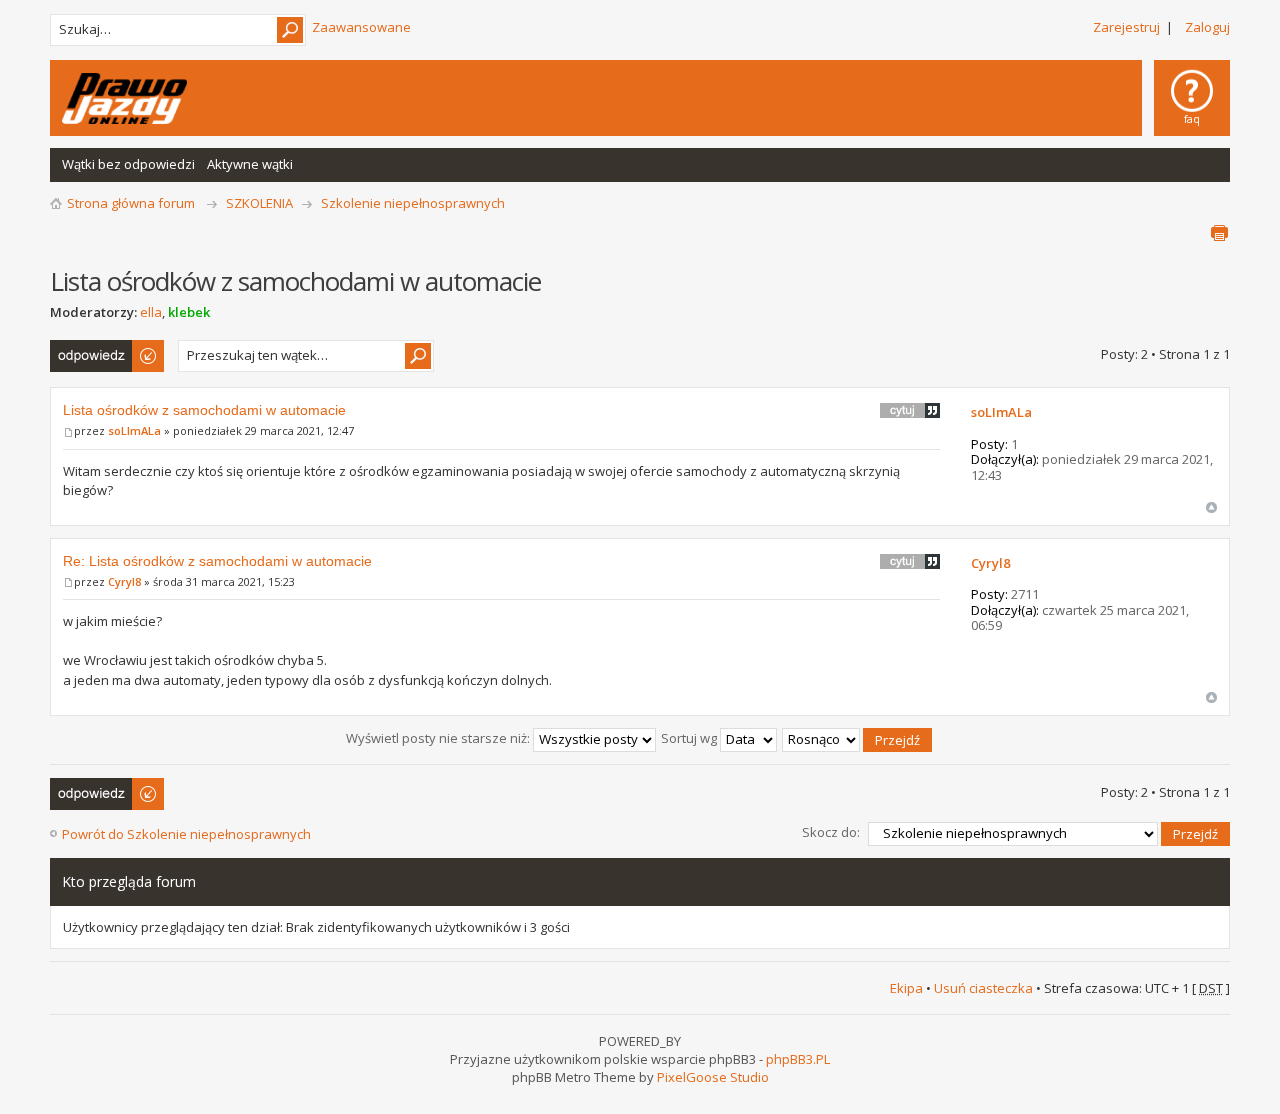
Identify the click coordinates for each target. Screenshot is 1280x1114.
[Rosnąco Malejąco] (858, 738)
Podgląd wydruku (1219, 233)
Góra (1211, 507)
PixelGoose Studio (713, 1077)
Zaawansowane (361, 27)
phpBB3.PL (798, 1059)
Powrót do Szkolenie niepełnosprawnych (186, 834)
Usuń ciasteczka (983, 988)
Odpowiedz (85, 349)
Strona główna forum (131, 203)
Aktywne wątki (250, 164)
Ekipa (906, 988)
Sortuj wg (690, 738)
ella (151, 312)
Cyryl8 (124, 581)
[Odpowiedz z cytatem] (910, 410)
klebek (189, 312)
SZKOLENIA (259, 203)
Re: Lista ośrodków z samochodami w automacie (217, 561)
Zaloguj (1207, 27)
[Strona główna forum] (124, 98)
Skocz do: (831, 832)
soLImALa (134, 430)
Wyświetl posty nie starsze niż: (439, 738)
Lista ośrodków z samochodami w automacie (204, 410)
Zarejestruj (1126, 27)
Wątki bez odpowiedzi (128, 164)
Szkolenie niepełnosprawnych (413, 203)
